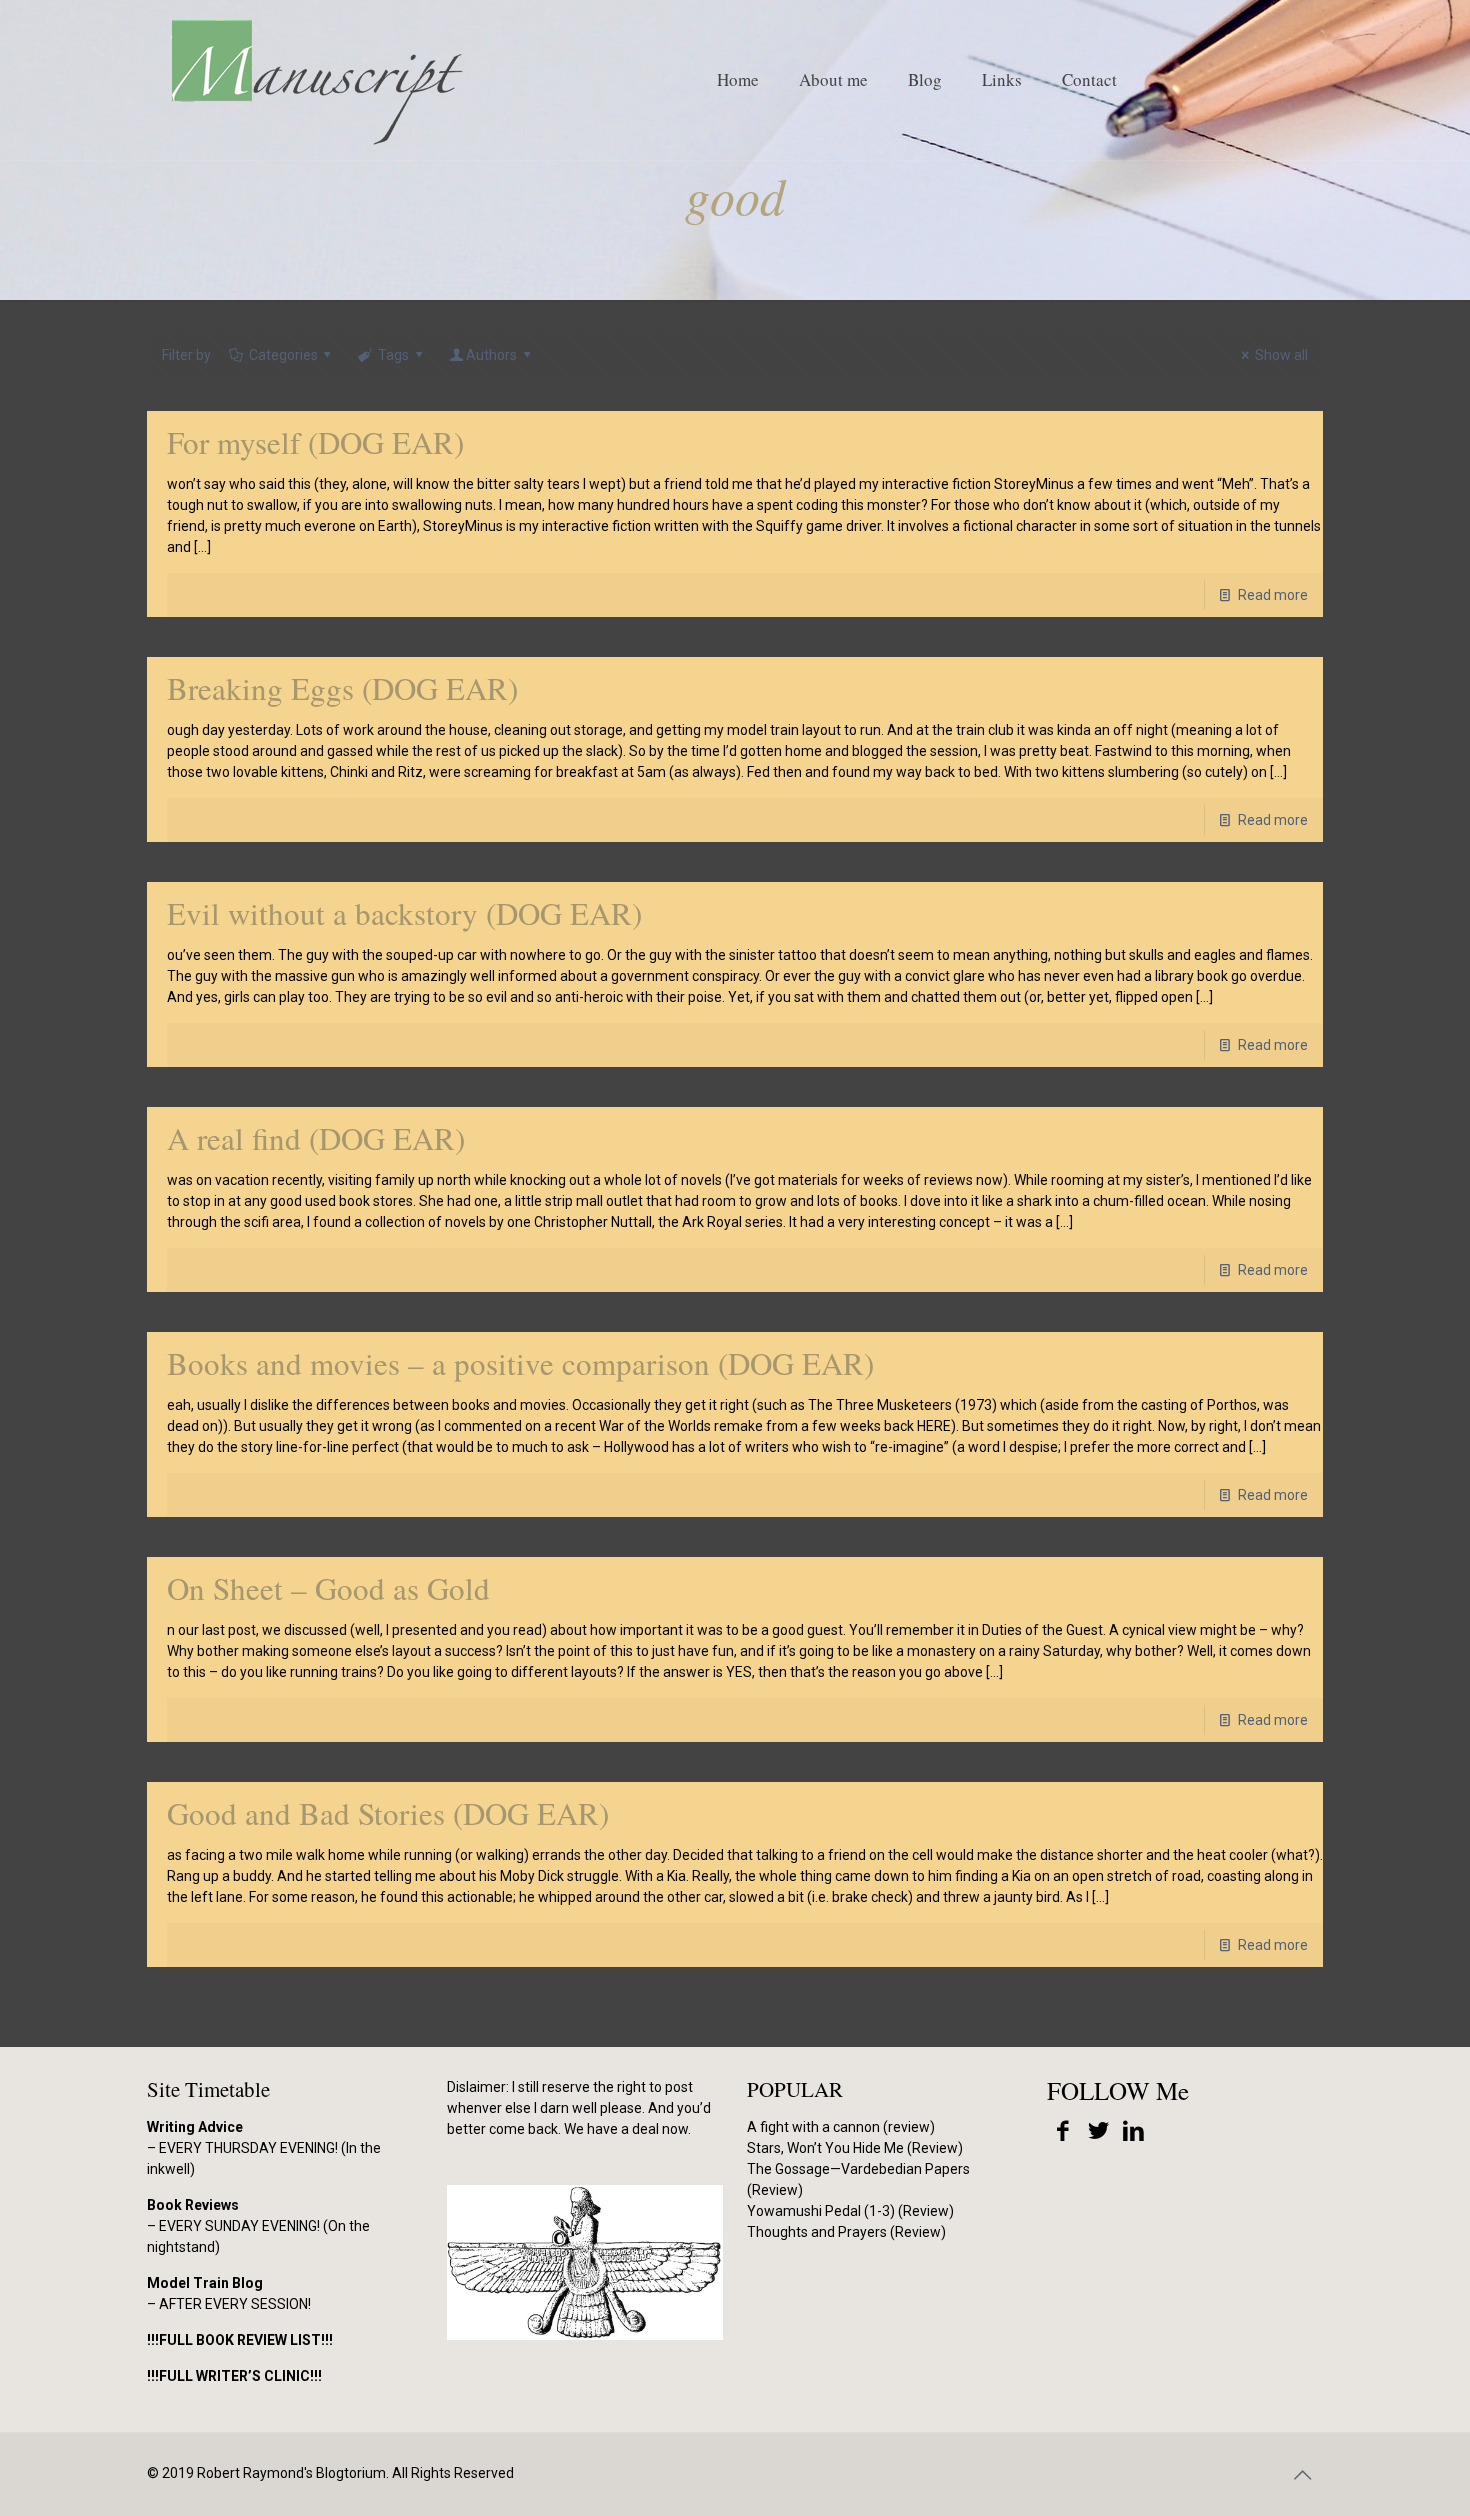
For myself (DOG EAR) (315, 442)
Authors (491, 355)
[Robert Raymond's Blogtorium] (316, 80)
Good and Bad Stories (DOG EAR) (388, 1813)
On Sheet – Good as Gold (328, 1588)
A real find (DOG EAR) (316, 1138)
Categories (283, 355)
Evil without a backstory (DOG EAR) (404, 913)
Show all (1281, 355)
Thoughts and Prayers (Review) (846, 2232)
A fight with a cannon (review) (841, 2127)
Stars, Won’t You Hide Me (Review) (855, 2148)
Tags (393, 355)
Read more (1273, 595)
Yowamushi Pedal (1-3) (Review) (850, 2211)
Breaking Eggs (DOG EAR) (342, 688)
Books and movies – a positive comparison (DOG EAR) (520, 1363)
